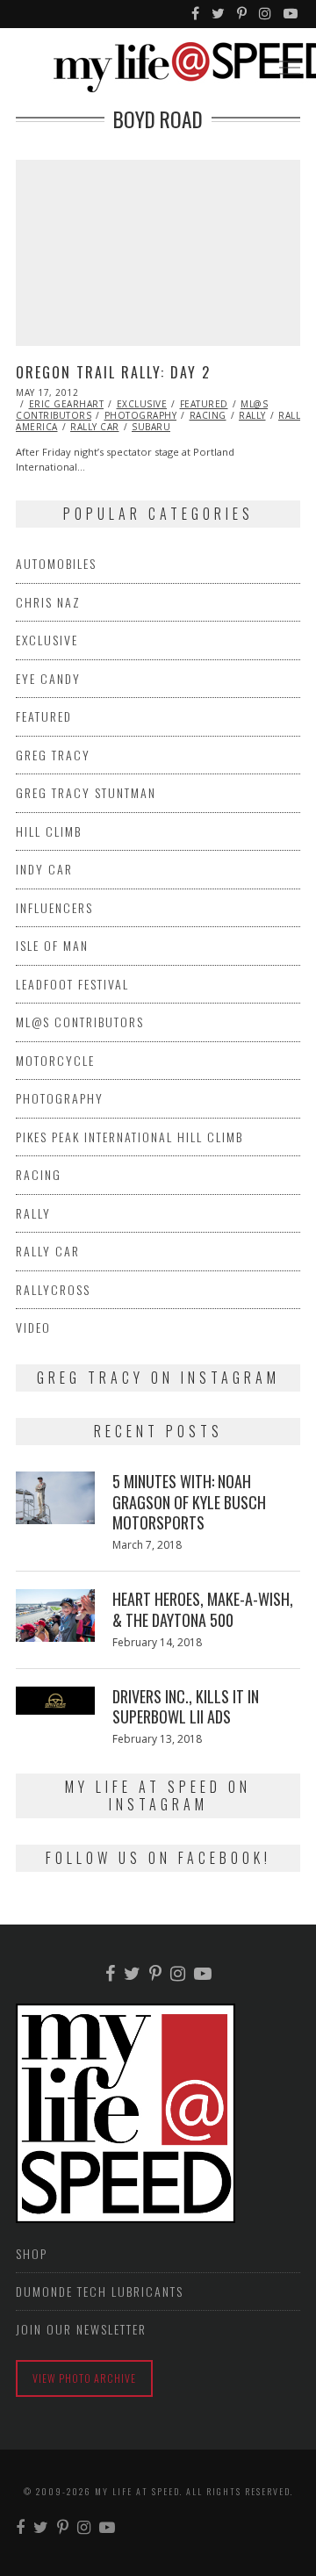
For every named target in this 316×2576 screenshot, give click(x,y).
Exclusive (142, 404)
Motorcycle (55, 1060)
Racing (208, 415)
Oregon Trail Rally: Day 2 (113, 372)
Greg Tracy (53, 755)
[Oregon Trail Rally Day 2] (158, 253)
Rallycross (53, 1289)
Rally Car (95, 427)
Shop (32, 2253)
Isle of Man (52, 945)
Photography (141, 415)
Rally (252, 415)
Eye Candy (48, 678)
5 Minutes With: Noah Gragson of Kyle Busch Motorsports (189, 1502)
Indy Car (44, 869)
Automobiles (56, 563)
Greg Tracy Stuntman (86, 792)
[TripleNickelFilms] (291, 14)
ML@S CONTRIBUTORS (80, 1022)
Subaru (151, 427)
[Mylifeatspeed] (196, 14)
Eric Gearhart (67, 404)
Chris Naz (48, 602)
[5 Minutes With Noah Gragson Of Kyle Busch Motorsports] (55, 1498)
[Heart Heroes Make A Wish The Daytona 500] (55, 1615)
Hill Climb (49, 831)
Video (33, 1327)
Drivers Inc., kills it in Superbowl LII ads (186, 1706)
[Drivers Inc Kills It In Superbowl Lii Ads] (55, 1701)
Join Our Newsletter (81, 2329)
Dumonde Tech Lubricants (100, 2291)
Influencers (54, 907)
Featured (204, 404)
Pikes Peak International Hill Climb (129, 1137)
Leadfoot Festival (72, 984)
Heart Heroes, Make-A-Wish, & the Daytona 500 (203, 1609)
